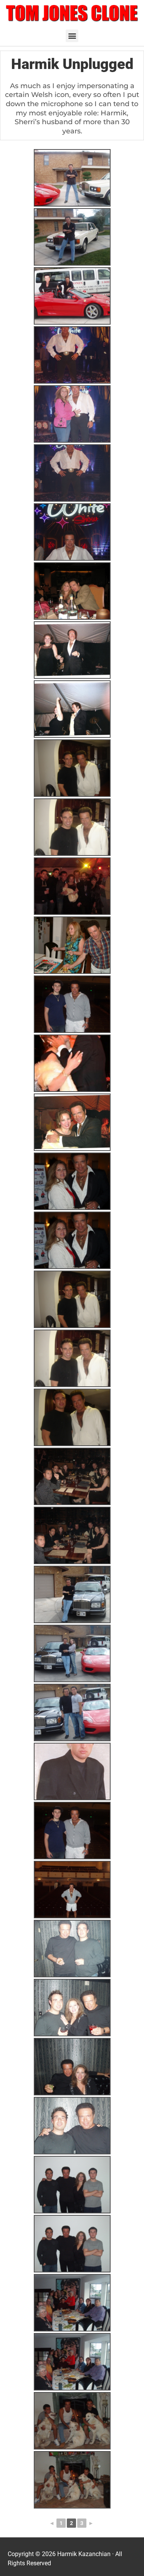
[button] (72, 36)
